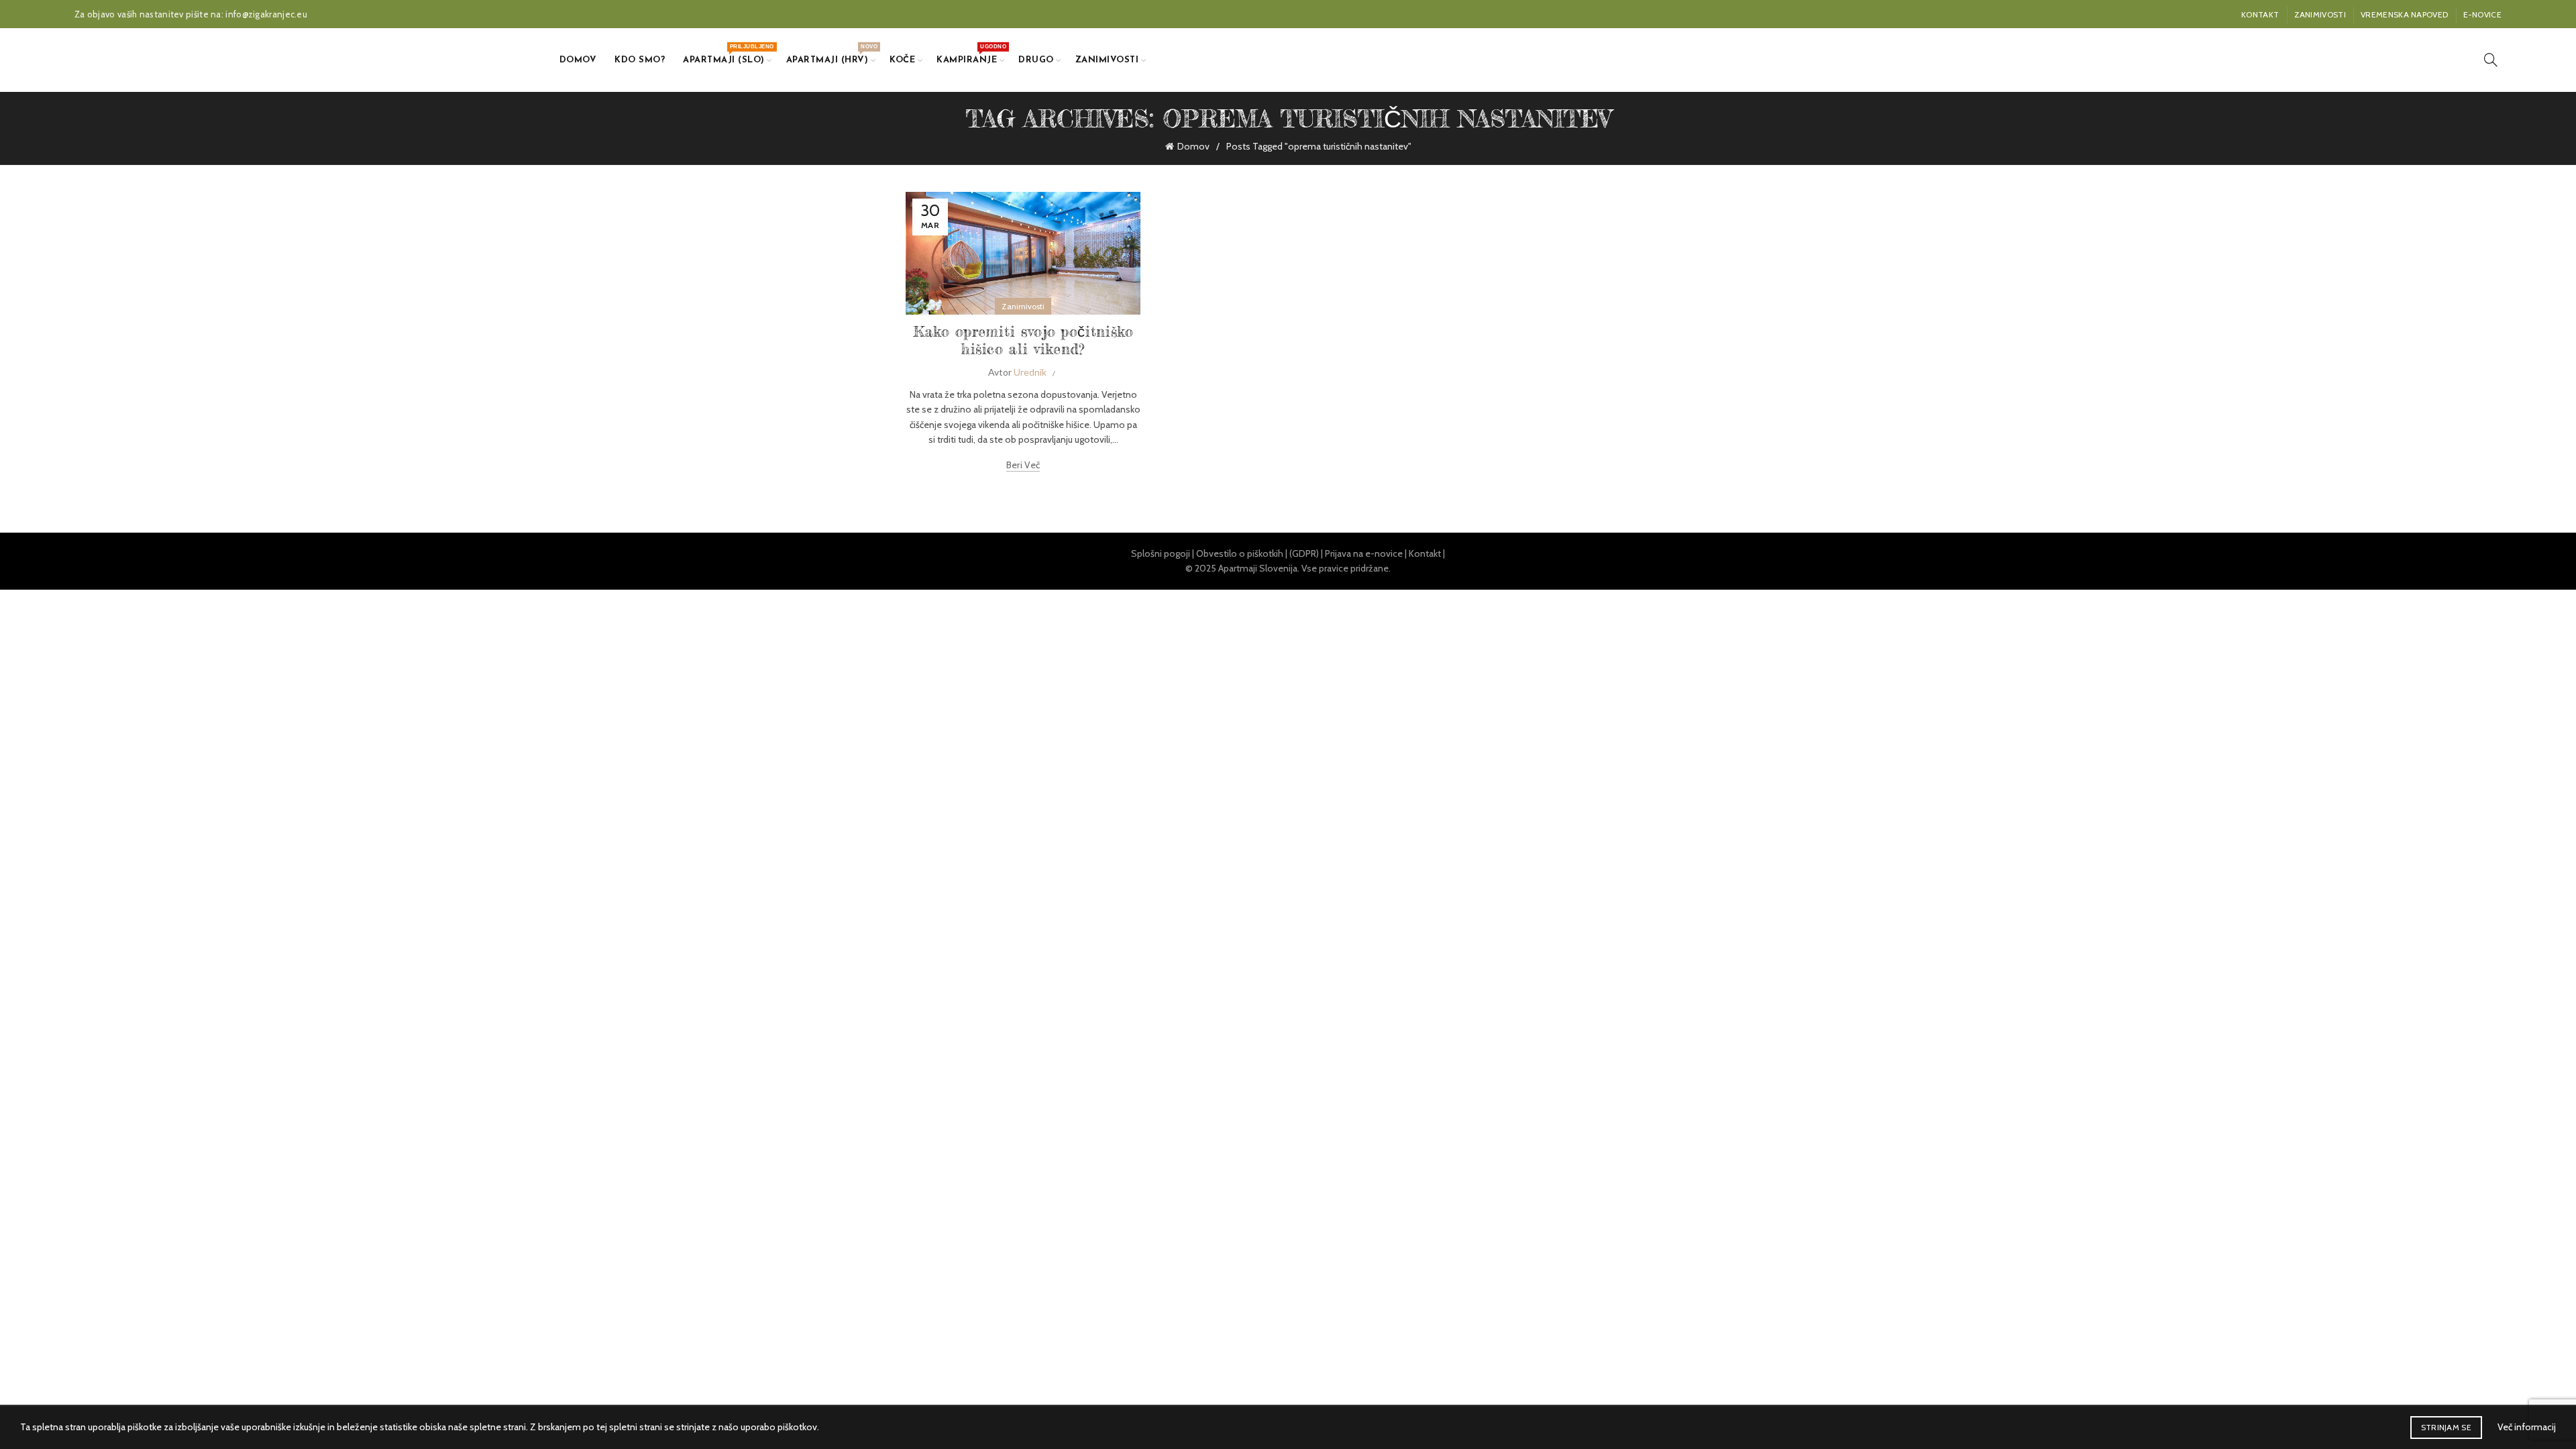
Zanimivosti (2320, 14)
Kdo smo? (640, 60)
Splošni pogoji (1161, 553)
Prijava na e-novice (1364, 553)
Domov (578, 60)
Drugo (1036, 60)
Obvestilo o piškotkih (1240, 553)
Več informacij (2527, 1427)
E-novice (2482, 14)
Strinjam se (2446, 1427)
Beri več (1023, 465)
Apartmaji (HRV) (832, 54)
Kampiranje (971, 54)
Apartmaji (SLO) (728, 54)
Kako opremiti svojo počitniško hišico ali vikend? (1023, 340)
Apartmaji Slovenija (1258, 568)
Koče (902, 60)
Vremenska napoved (2404, 14)
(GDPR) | (1307, 553)
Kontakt (2260, 14)
